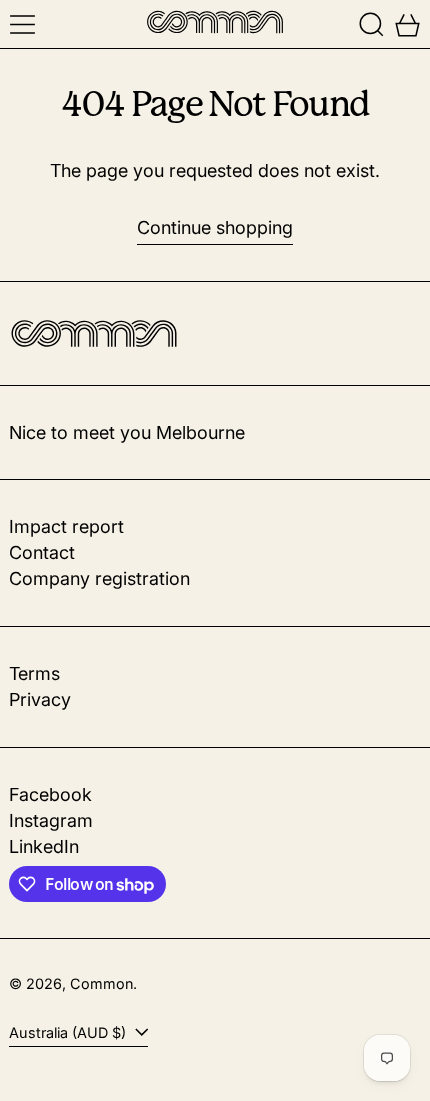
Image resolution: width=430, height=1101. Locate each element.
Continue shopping (215, 227)
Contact (42, 552)
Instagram (51, 820)
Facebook (50, 794)
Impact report (66, 526)
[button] (371, 24)
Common (101, 983)
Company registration (99, 578)
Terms (34, 673)
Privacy (40, 699)
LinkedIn (44, 846)
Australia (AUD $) (69, 1032)
